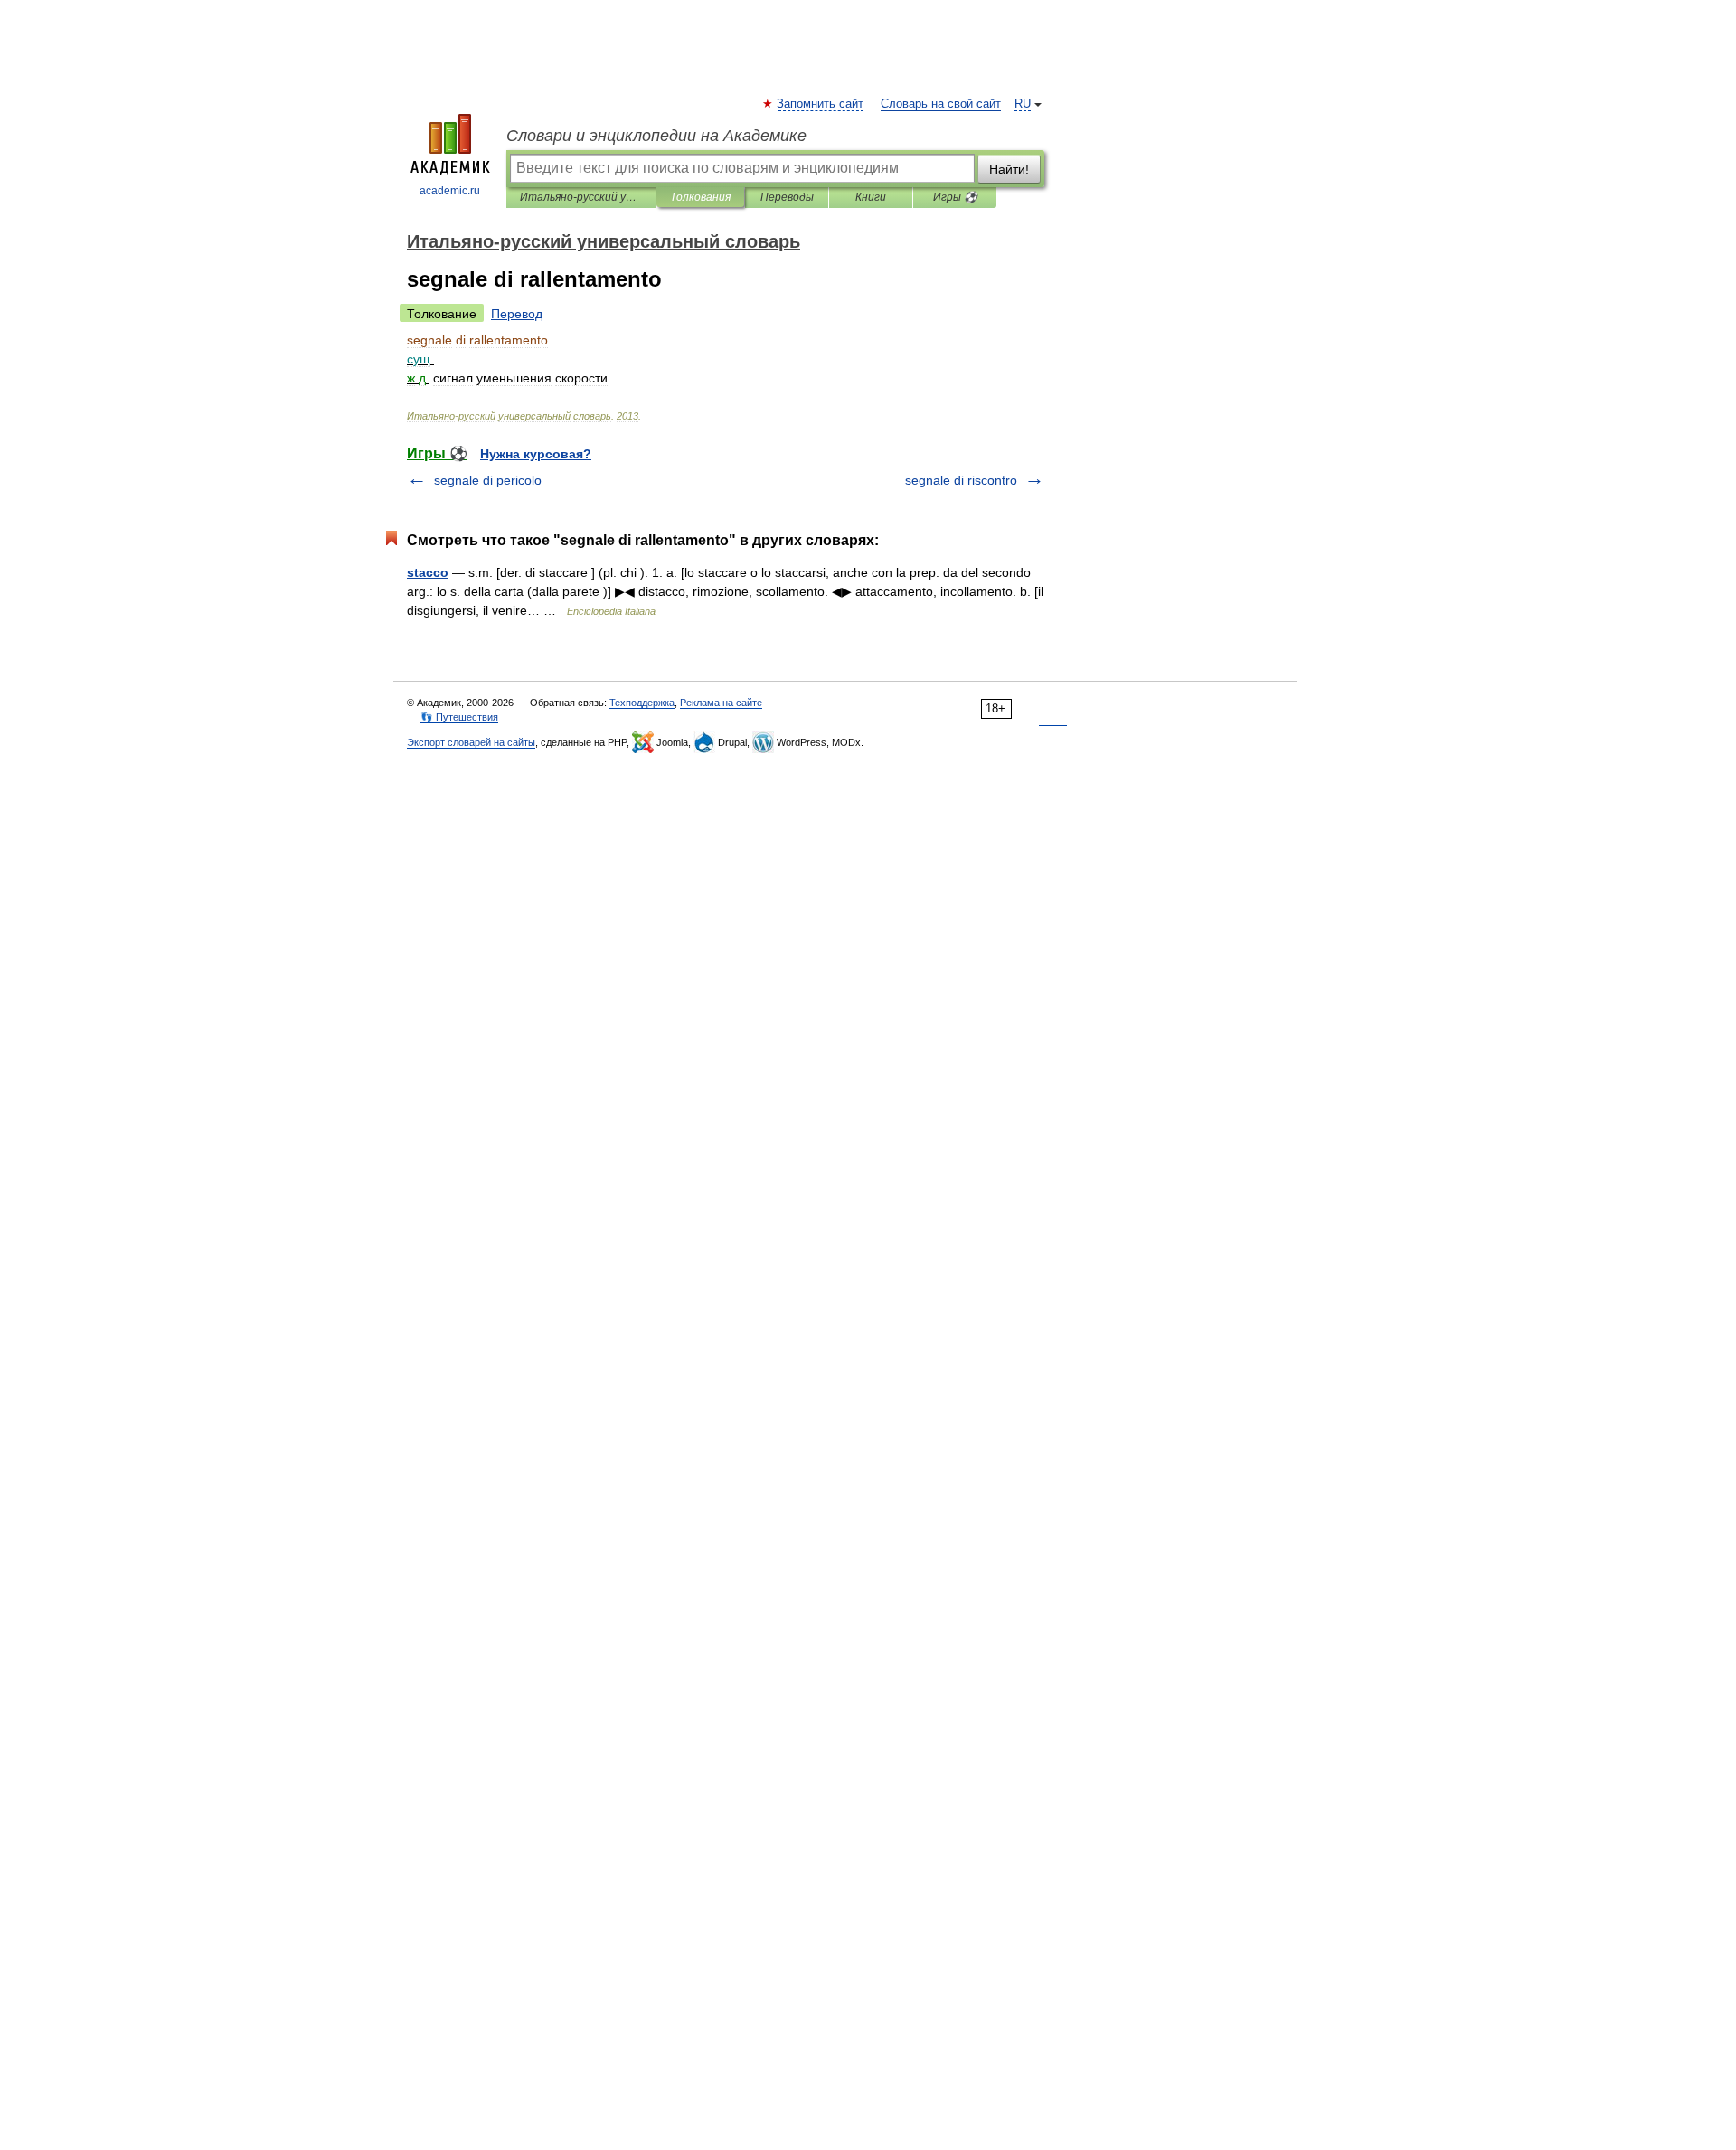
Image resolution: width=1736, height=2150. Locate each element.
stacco (428, 572)
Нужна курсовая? (536, 454)
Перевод (517, 314)
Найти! (1009, 169)
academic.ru (450, 191)
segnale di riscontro (961, 480)
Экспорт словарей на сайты (471, 742)
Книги (871, 197)
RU (1023, 104)
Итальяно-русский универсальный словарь (581, 197)
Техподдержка (642, 703)
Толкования (700, 197)
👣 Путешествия (459, 717)
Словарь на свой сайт (941, 104)
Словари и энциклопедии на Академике (656, 136)
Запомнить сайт (821, 104)
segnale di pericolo (488, 480)
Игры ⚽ (955, 197)
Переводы (787, 197)
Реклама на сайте (721, 703)
